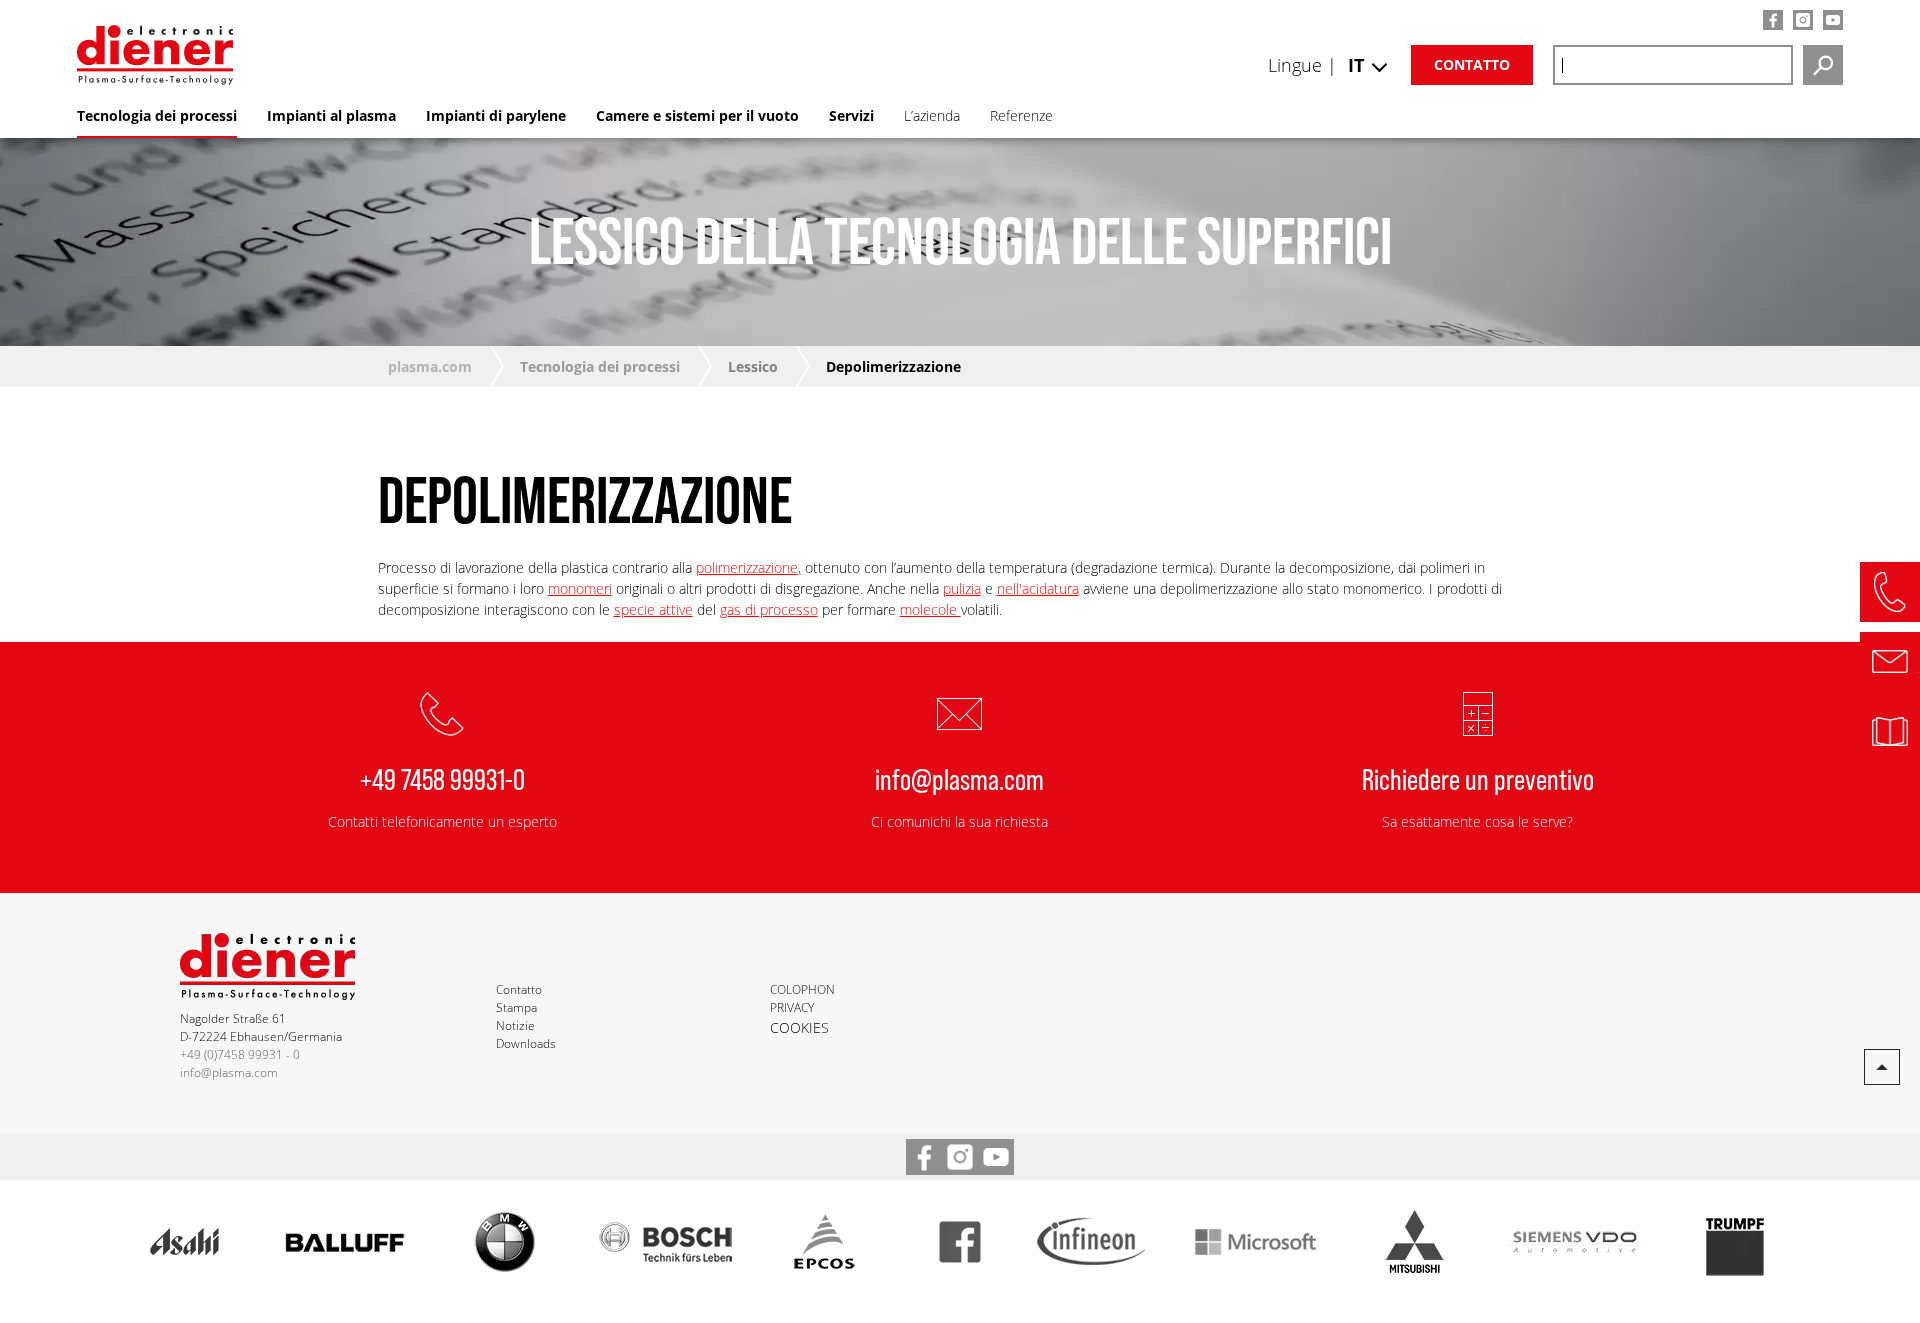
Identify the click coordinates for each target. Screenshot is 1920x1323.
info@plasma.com (959, 778)
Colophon (802, 989)
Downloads (526, 1043)
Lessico (753, 366)
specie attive (653, 609)
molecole (930, 609)
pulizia (962, 588)
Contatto (1472, 64)
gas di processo (769, 609)
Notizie (515, 1025)
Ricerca (1823, 65)
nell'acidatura (1038, 588)
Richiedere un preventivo (1478, 778)
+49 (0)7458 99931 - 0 (240, 1054)
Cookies (799, 1027)
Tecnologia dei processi (600, 366)
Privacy (792, 1007)
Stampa (516, 1007)
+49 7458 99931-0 (442, 778)
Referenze (1021, 115)
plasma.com (430, 366)
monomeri (580, 588)
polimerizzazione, (748, 567)
